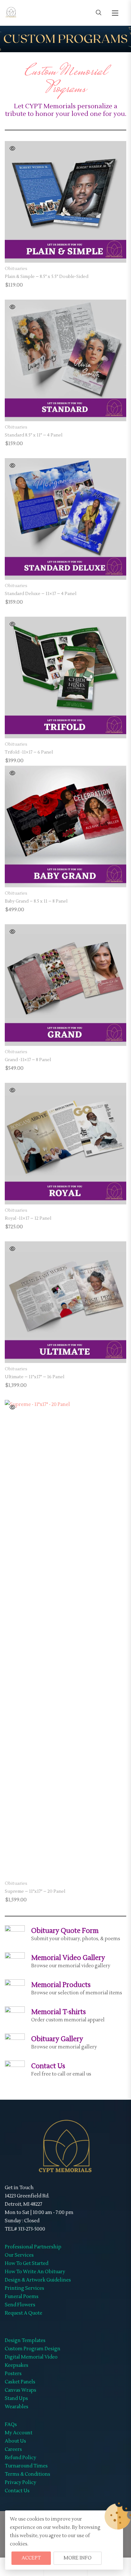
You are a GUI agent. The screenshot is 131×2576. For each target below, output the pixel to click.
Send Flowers (20, 2305)
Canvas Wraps (21, 2390)
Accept (31, 2558)
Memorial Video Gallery (68, 1958)
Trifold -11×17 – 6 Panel (29, 752)
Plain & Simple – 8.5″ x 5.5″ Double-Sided (47, 277)
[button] (115, 13)
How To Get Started (27, 2264)
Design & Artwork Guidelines (38, 2280)
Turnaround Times (26, 2466)
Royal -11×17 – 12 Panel (28, 1218)
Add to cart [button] (66, 252)
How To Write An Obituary (35, 2272)
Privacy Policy (21, 2483)
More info (78, 2558)
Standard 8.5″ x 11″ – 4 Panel (34, 435)
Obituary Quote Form (65, 1931)
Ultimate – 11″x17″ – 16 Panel (34, 1377)
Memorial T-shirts (59, 2012)
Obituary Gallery (57, 2039)
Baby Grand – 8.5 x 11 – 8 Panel (36, 901)
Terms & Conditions (28, 2474)
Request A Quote (24, 2313)
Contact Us (48, 2066)
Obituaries (16, 269)
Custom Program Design (33, 2349)
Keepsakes (17, 2365)
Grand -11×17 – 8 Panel (28, 1060)
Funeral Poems (22, 2297)
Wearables (17, 2407)
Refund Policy (21, 2458)
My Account (19, 2433)
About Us (15, 2441)
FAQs (11, 2425)
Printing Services (24, 2288)
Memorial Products (61, 1985)
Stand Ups (16, 2399)
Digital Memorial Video (31, 2357)
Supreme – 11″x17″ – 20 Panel (35, 1891)
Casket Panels (20, 2382)
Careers (13, 2449)
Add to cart (66, 569)
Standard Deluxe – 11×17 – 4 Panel (41, 594)
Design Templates (25, 2341)
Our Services (19, 2255)
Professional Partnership (33, 2247)
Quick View (12, 148)
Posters (13, 2374)
